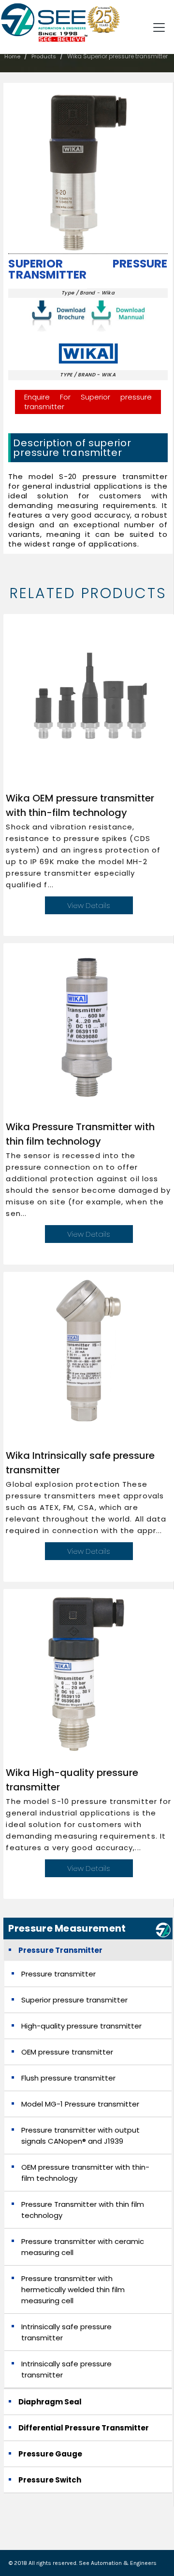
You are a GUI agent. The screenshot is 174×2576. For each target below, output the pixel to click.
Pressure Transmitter (60, 1950)
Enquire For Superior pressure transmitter (88, 402)
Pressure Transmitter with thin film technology (83, 2210)
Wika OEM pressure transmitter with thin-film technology (80, 805)
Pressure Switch (50, 2480)
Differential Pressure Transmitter (84, 2428)
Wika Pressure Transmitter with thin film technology (80, 1134)
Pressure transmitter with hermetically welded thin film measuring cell (73, 2289)
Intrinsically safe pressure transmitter (66, 2332)
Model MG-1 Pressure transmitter (80, 2104)
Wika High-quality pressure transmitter (72, 1780)
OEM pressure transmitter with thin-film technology (85, 2173)
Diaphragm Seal (50, 2402)
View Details (89, 905)
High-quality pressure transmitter (81, 2026)
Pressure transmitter (58, 1974)
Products (44, 56)
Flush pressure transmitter (68, 2078)
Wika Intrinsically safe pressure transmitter (80, 1463)
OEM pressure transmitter (67, 2052)
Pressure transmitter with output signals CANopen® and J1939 (80, 2136)
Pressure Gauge (50, 2454)
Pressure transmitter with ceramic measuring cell (83, 2247)
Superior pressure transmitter (88, 269)
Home (12, 56)
